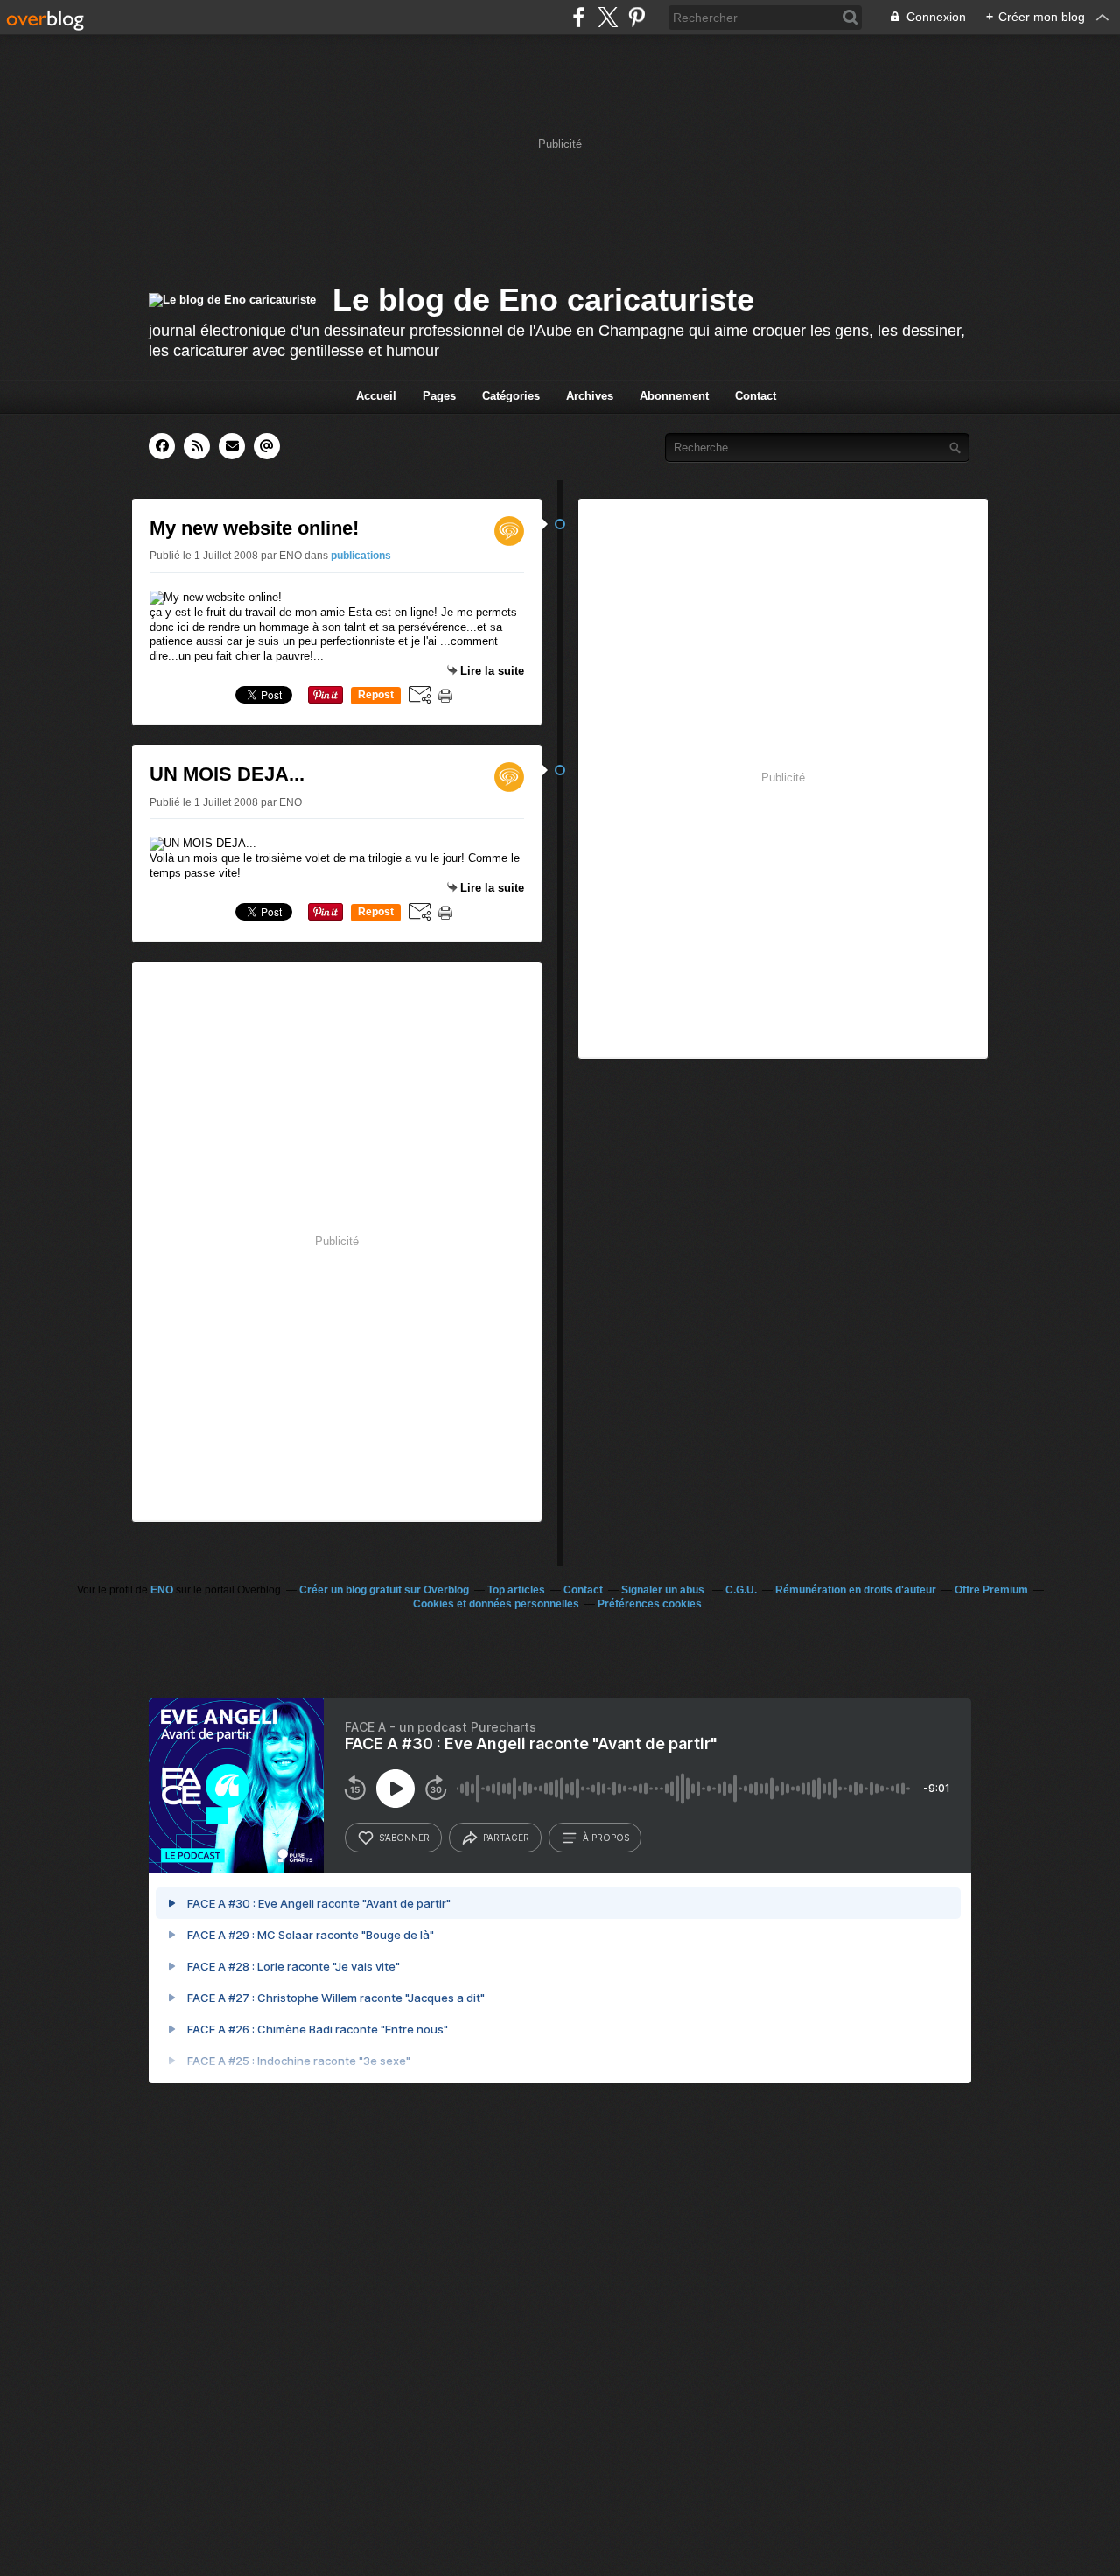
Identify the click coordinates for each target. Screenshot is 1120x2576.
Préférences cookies (650, 1604)
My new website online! (254, 528)
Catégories (511, 396)
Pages (439, 396)
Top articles (516, 1590)
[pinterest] (637, 17)
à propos (606, 1837)
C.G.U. (741, 1590)
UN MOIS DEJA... (227, 774)
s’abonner (404, 1837)
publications (361, 556)
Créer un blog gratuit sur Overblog (384, 1590)
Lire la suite (492, 671)
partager (506, 1837)
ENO (162, 1590)
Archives (590, 396)
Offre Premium (991, 1590)
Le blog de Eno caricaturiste (543, 300)
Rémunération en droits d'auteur (856, 1590)
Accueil (376, 396)
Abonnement (674, 396)
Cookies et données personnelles (496, 1604)
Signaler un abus (664, 1590)
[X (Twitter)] (608, 17)
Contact (756, 396)
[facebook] (579, 17)
